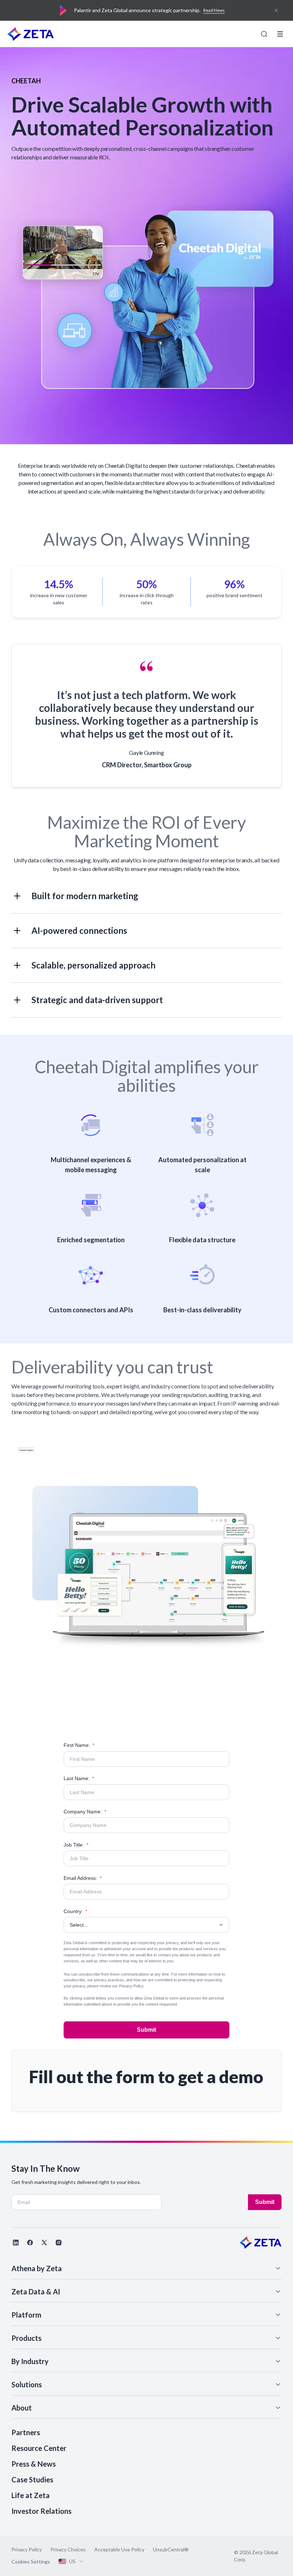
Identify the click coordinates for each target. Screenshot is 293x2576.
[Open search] (264, 34)
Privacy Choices (68, 2549)
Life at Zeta (31, 2495)
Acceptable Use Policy (119, 2549)
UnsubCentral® (171, 2549)
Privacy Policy (131, 1986)
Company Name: (85, 1812)
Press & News (34, 2464)
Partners (26, 2432)
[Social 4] (59, 2243)
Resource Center (39, 2448)
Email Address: (83, 1878)
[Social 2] (30, 2243)
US (72, 2561)
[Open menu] (280, 34)
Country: (75, 1911)
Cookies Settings (31, 2562)
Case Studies (32, 2480)
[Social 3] (44, 2243)
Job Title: (76, 1845)
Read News (214, 10)
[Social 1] (16, 2243)
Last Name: (79, 1778)
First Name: (79, 1745)
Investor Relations (41, 2511)
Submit (146, 2030)
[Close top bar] (276, 10)
